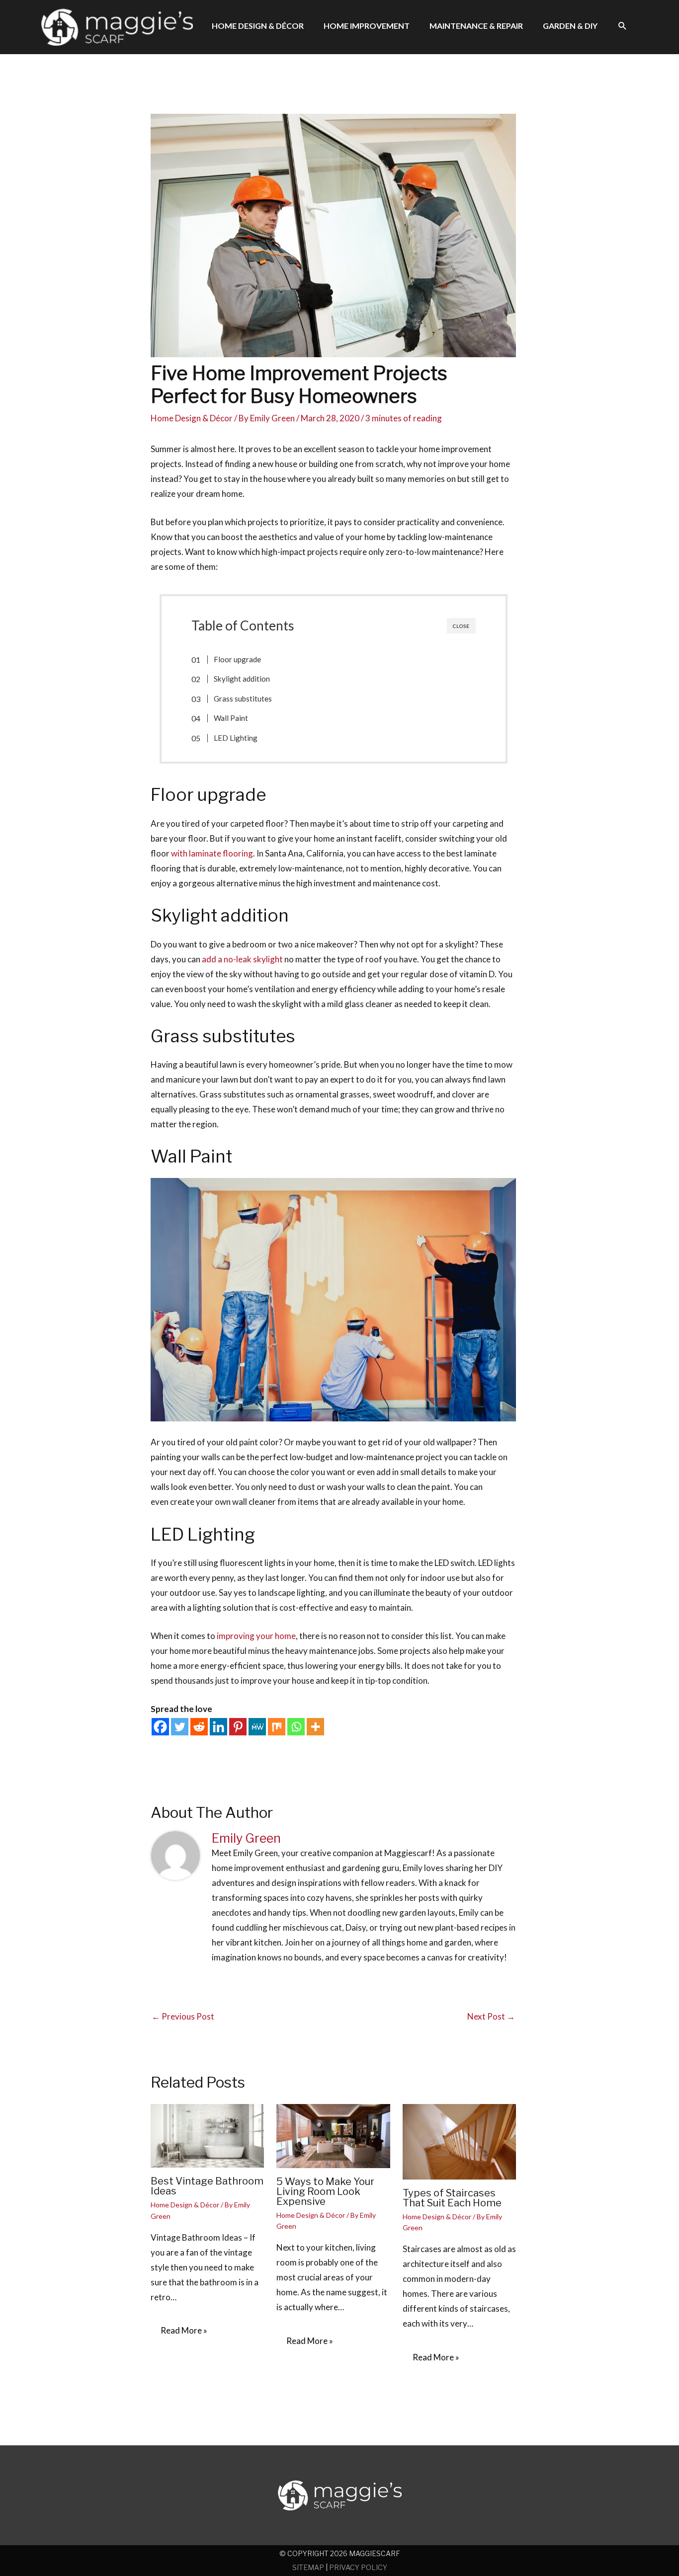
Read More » (184, 2330)
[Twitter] (180, 1727)
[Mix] (277, 1727)
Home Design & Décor (192, 418)
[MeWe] (257, 1727)
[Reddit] (199, 1727)
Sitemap (308, 2567)
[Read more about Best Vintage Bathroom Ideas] (207, 2135)
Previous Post (183, 2016)
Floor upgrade (237, 659)
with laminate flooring (212, 853)
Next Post (491, 2016)
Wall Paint (231, 718)
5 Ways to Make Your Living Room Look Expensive (325, 2191)
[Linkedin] (218, 1727)
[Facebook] (160, 1727)
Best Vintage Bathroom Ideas (207, 2186)
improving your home (256, 1636)
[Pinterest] (238, 1727)
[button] (623, 26)
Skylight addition (242, 679)
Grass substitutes (243, 699)
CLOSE (461, 626)
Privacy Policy (358, 2567)
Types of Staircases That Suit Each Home (452, 2198)
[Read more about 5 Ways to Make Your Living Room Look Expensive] (333, 2135)
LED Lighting (236, 738)
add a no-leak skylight (242, 959)
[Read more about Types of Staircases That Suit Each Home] (459, 2141)
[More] (315, 1727)
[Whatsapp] (296, 1727)
